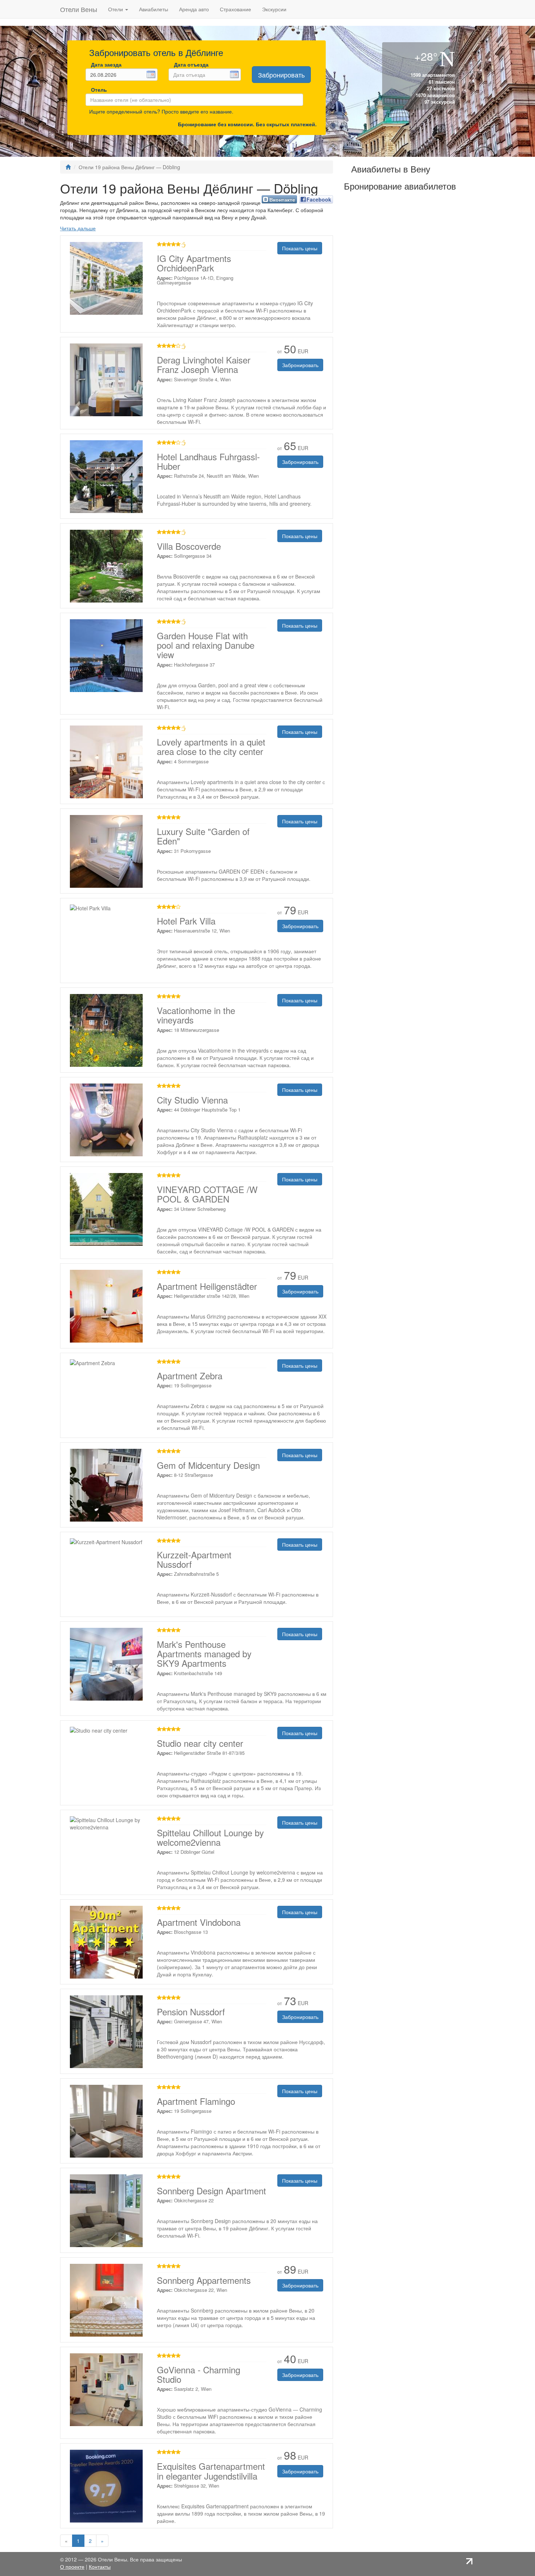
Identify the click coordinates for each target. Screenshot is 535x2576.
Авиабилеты (154, 9)
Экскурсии (274, 9)
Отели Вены (79, 9)
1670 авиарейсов (435, 95)
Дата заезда (106, 64)
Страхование (235, 9)
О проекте (72, 2567)
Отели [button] (116, 9)
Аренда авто (194, 9)
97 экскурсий (439, 102)
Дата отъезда (191, 64)
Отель (97, 90)
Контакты (100, 2567)
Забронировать (281, 75)
